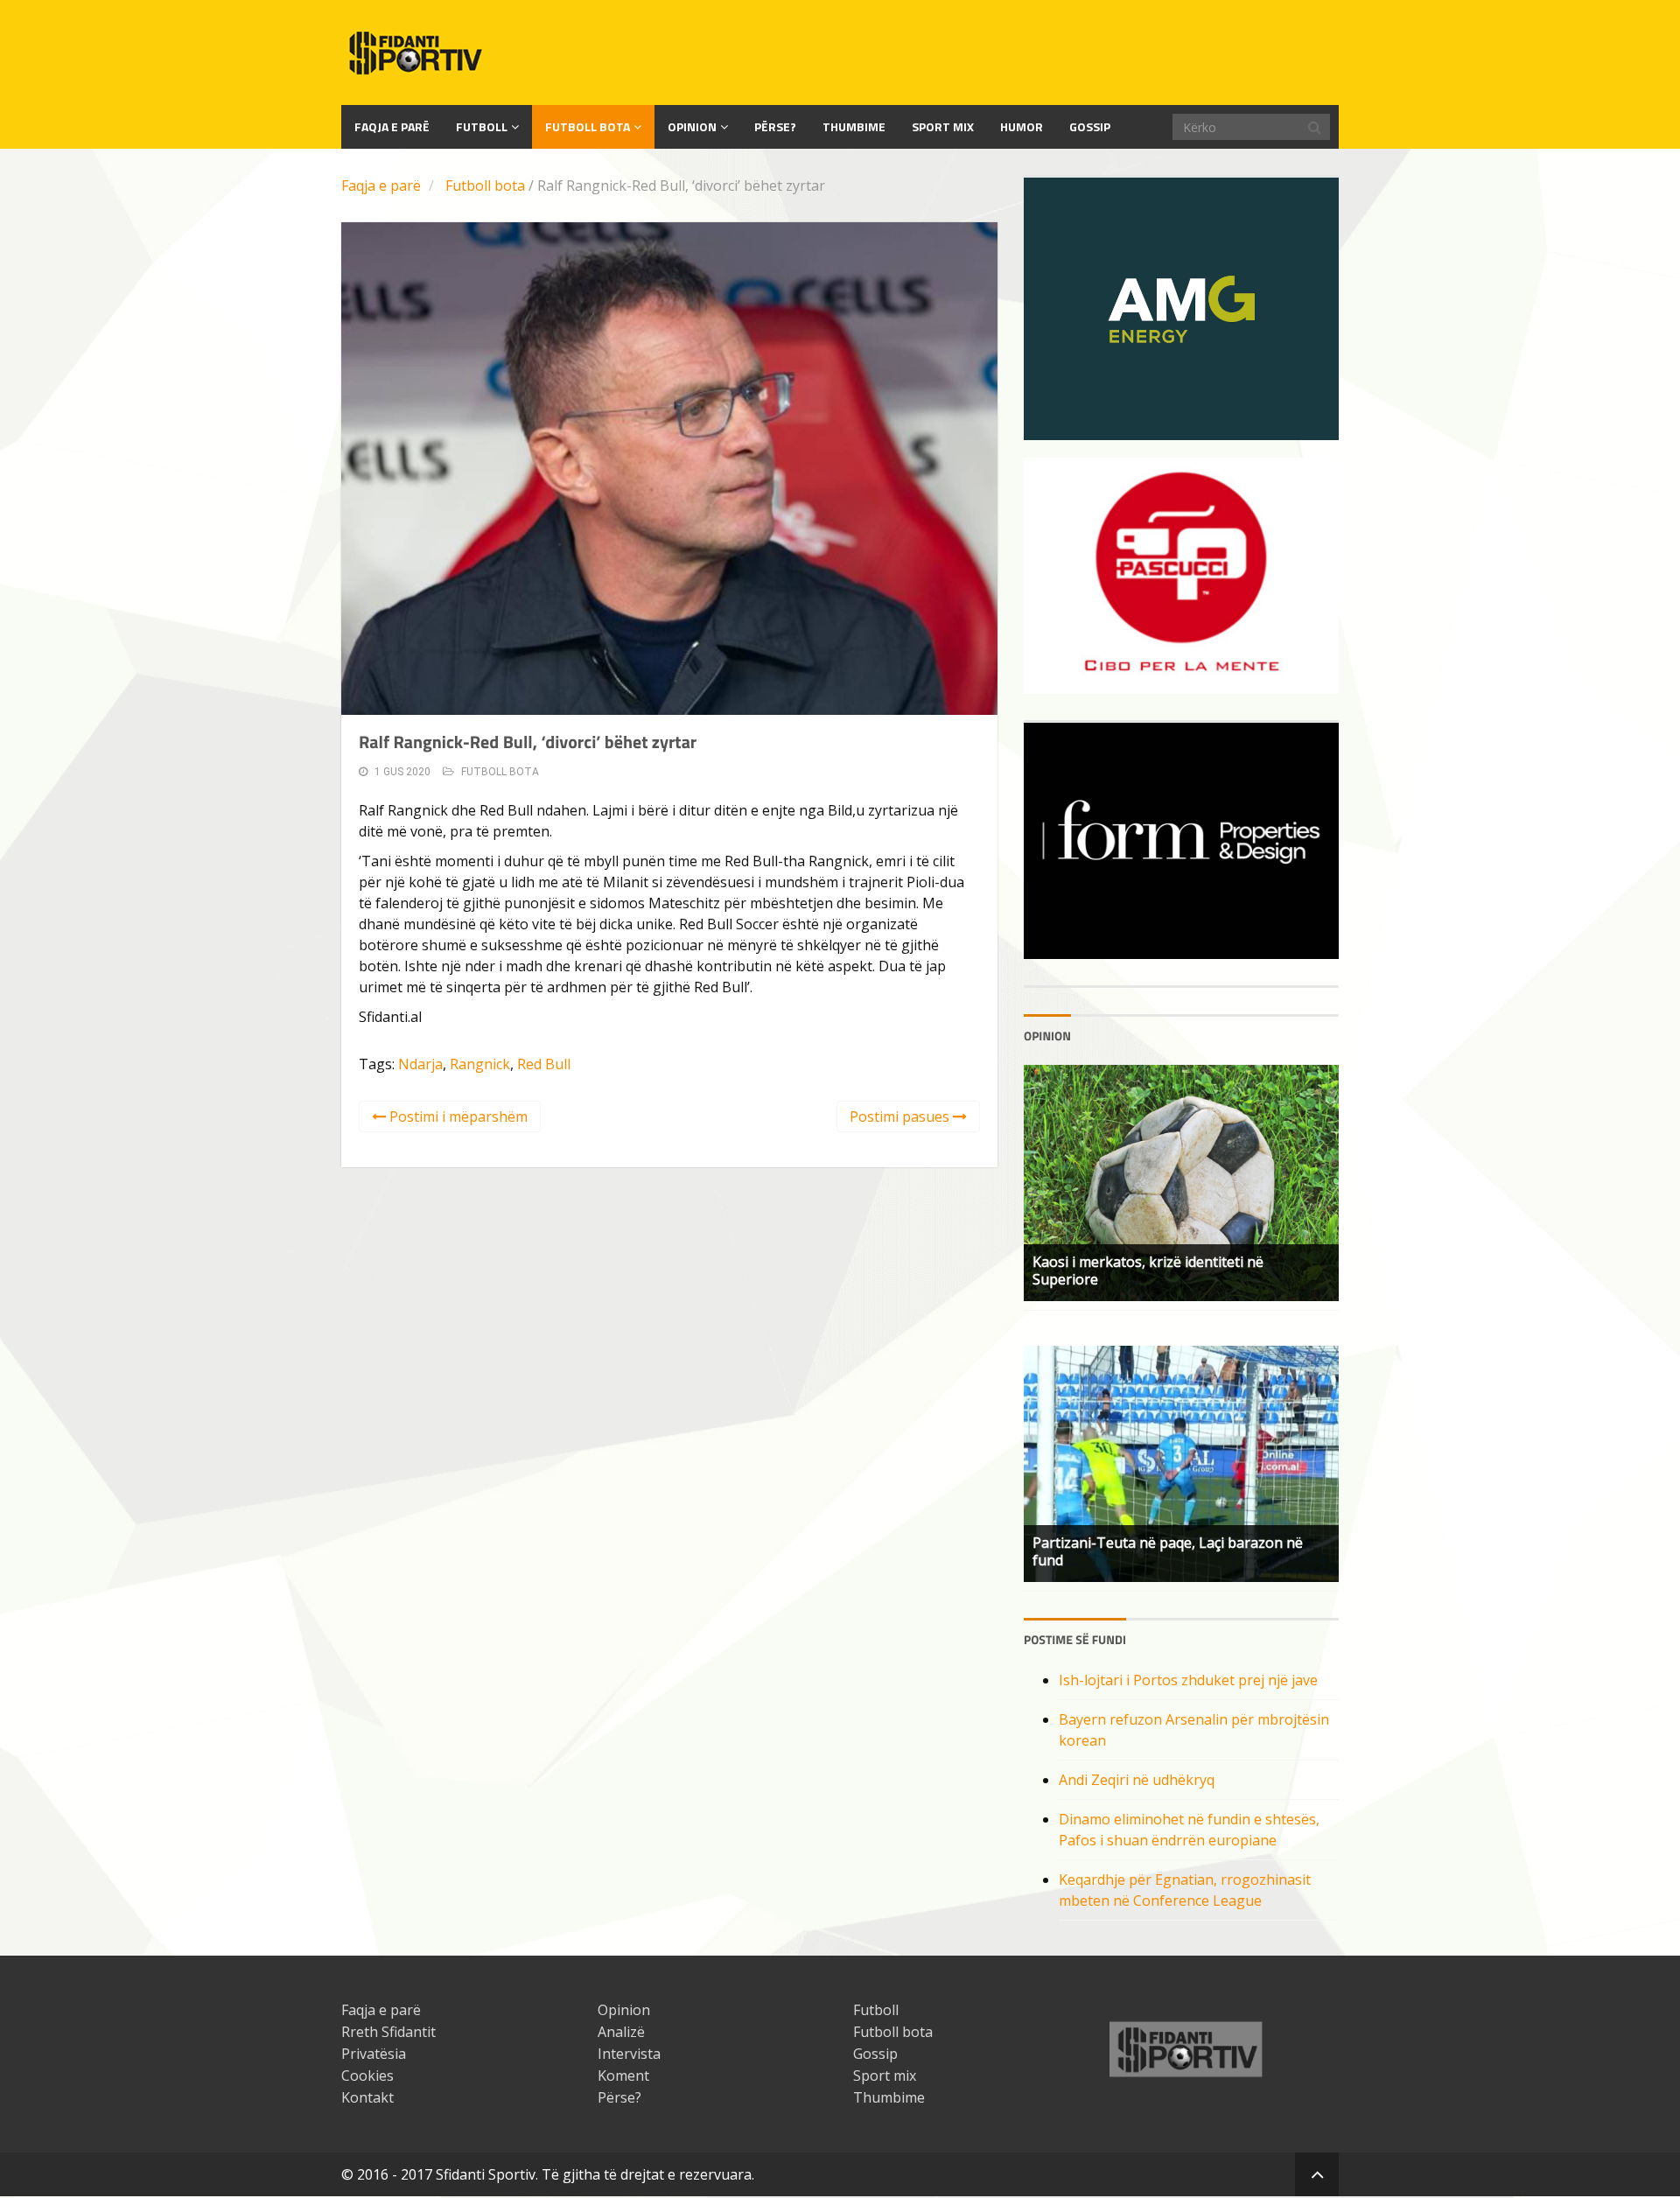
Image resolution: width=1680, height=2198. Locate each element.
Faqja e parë (381, 185)
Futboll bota (588, 126)
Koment (623, 2075)
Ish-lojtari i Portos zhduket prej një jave (1188, 1680)
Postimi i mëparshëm (457, 1116)
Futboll (482, 126)
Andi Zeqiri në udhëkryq (1137, 1780)
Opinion (692, 126)
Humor (1022, 126)
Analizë (621, 2032)
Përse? (775, 126)
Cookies (367, 2075)
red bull (544, 1064)
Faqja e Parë (392, 126)
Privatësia (374, 2054)
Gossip (1090, 126)
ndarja (420, 1064)
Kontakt (367, 2097)
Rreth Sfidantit (388, 2032)
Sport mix (943, 126)
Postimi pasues (901, 1116)
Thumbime (854, 126)
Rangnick (480, 1064)
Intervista (629, 2054)
